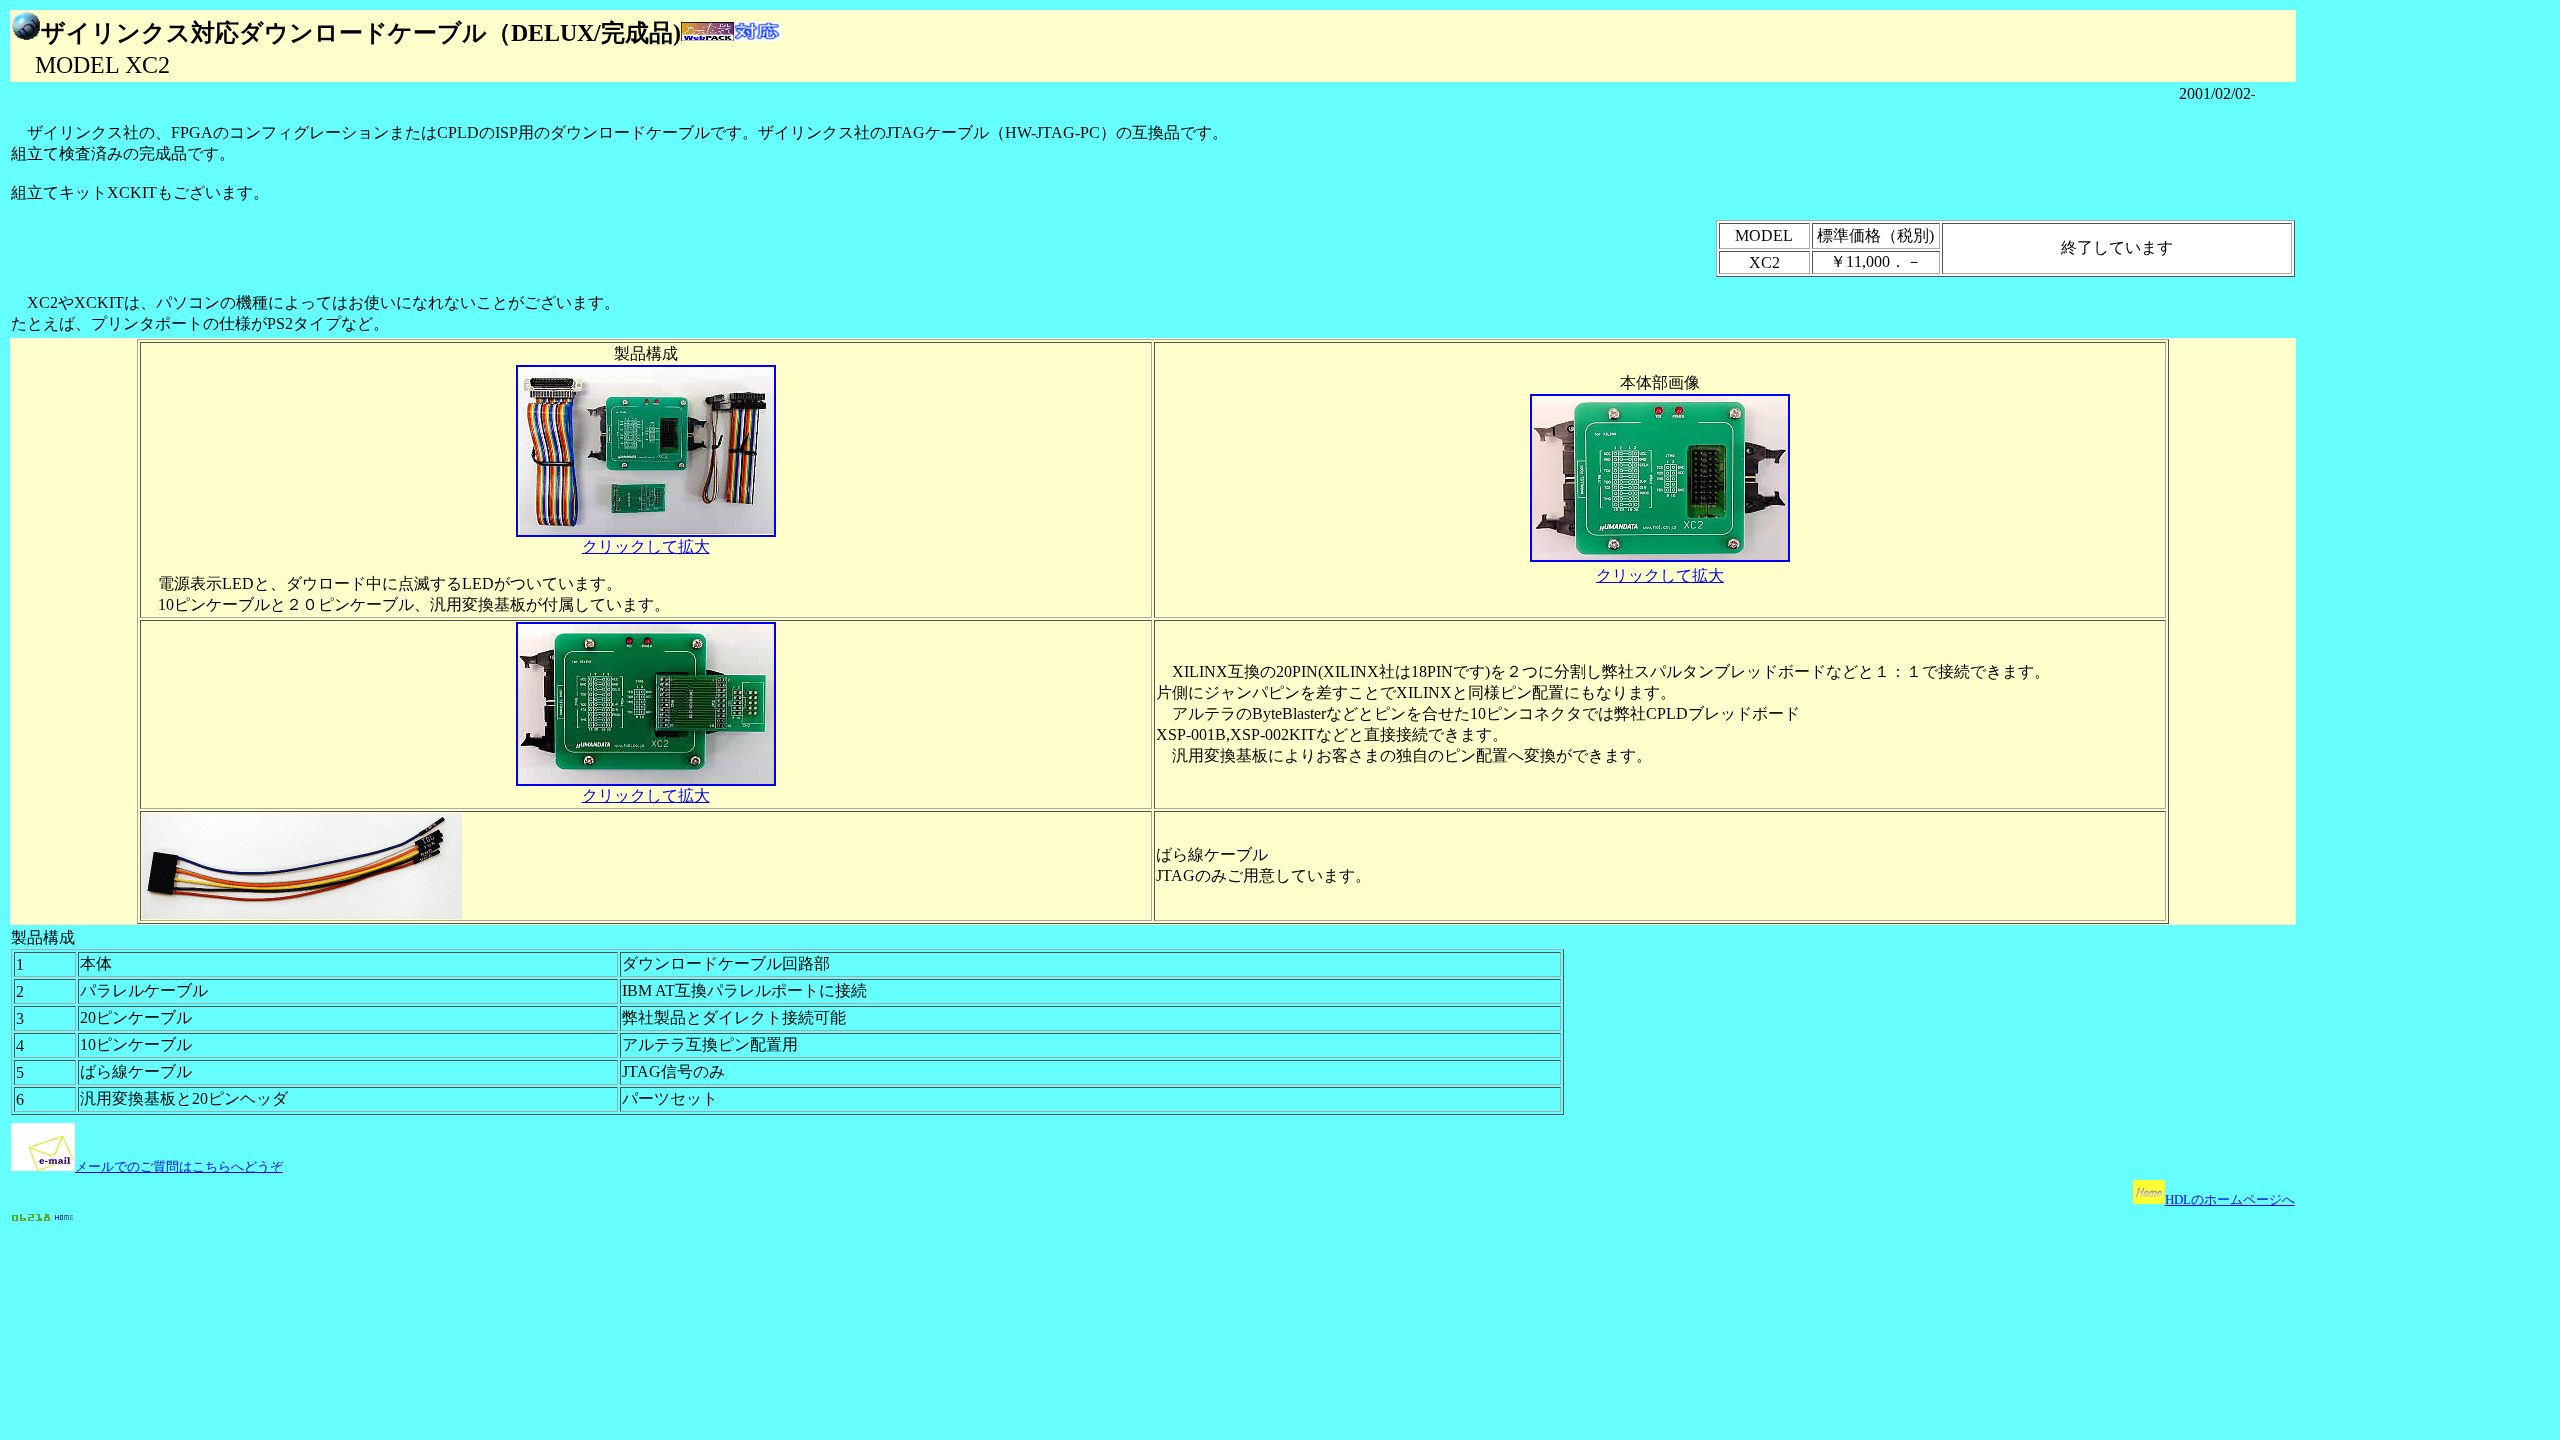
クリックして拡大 (646, 546)
